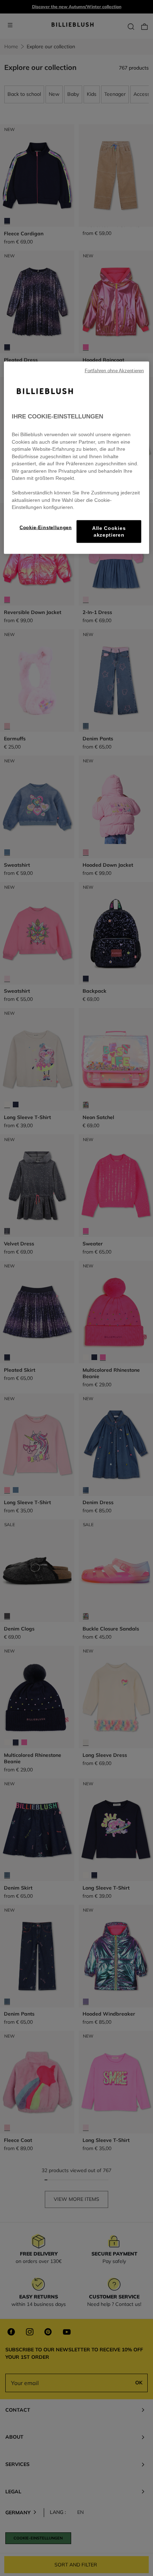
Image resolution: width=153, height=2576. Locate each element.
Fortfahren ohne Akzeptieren (114, 371)
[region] (77, 457)
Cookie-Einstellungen (46, 527)
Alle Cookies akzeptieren (109, 531)
